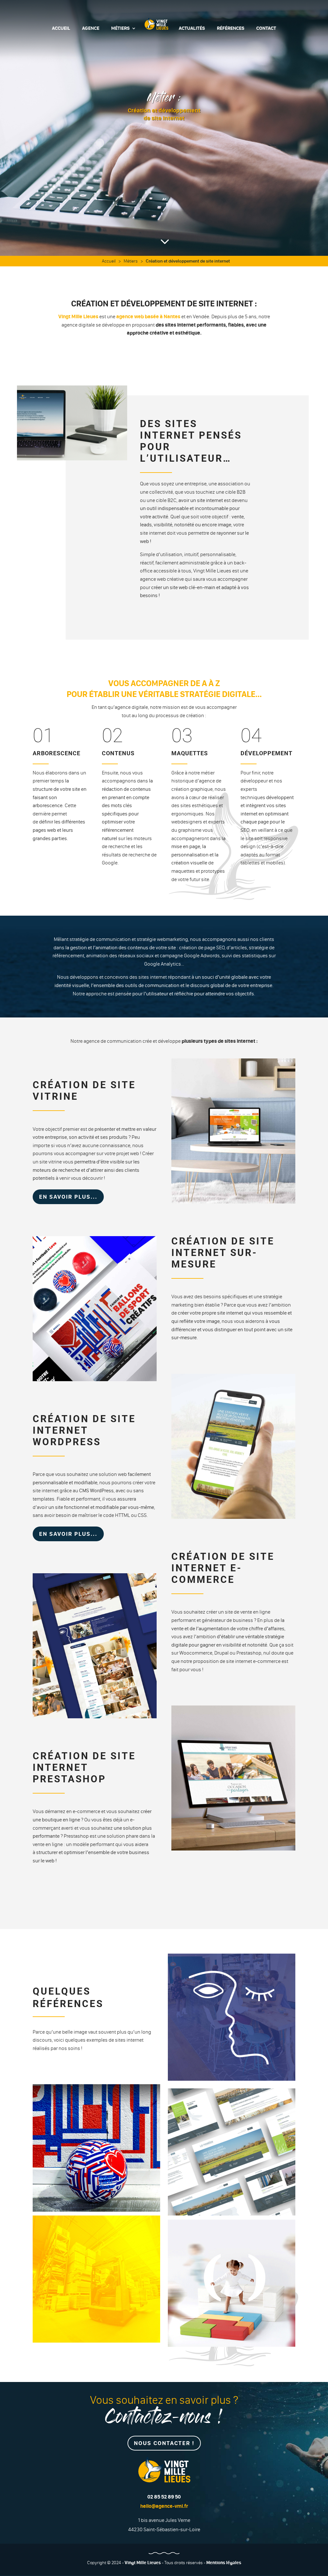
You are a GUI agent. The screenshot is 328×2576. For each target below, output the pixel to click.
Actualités (192, 28)
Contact (266, 28)
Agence (91, 28)
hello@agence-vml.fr (164, 2506)
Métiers (120, 28)
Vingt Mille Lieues (78, 316)
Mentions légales (224, 2563)
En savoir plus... (68, 1197)
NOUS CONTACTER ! (164, 2443)
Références (231, 28)
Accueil (61, 28)
